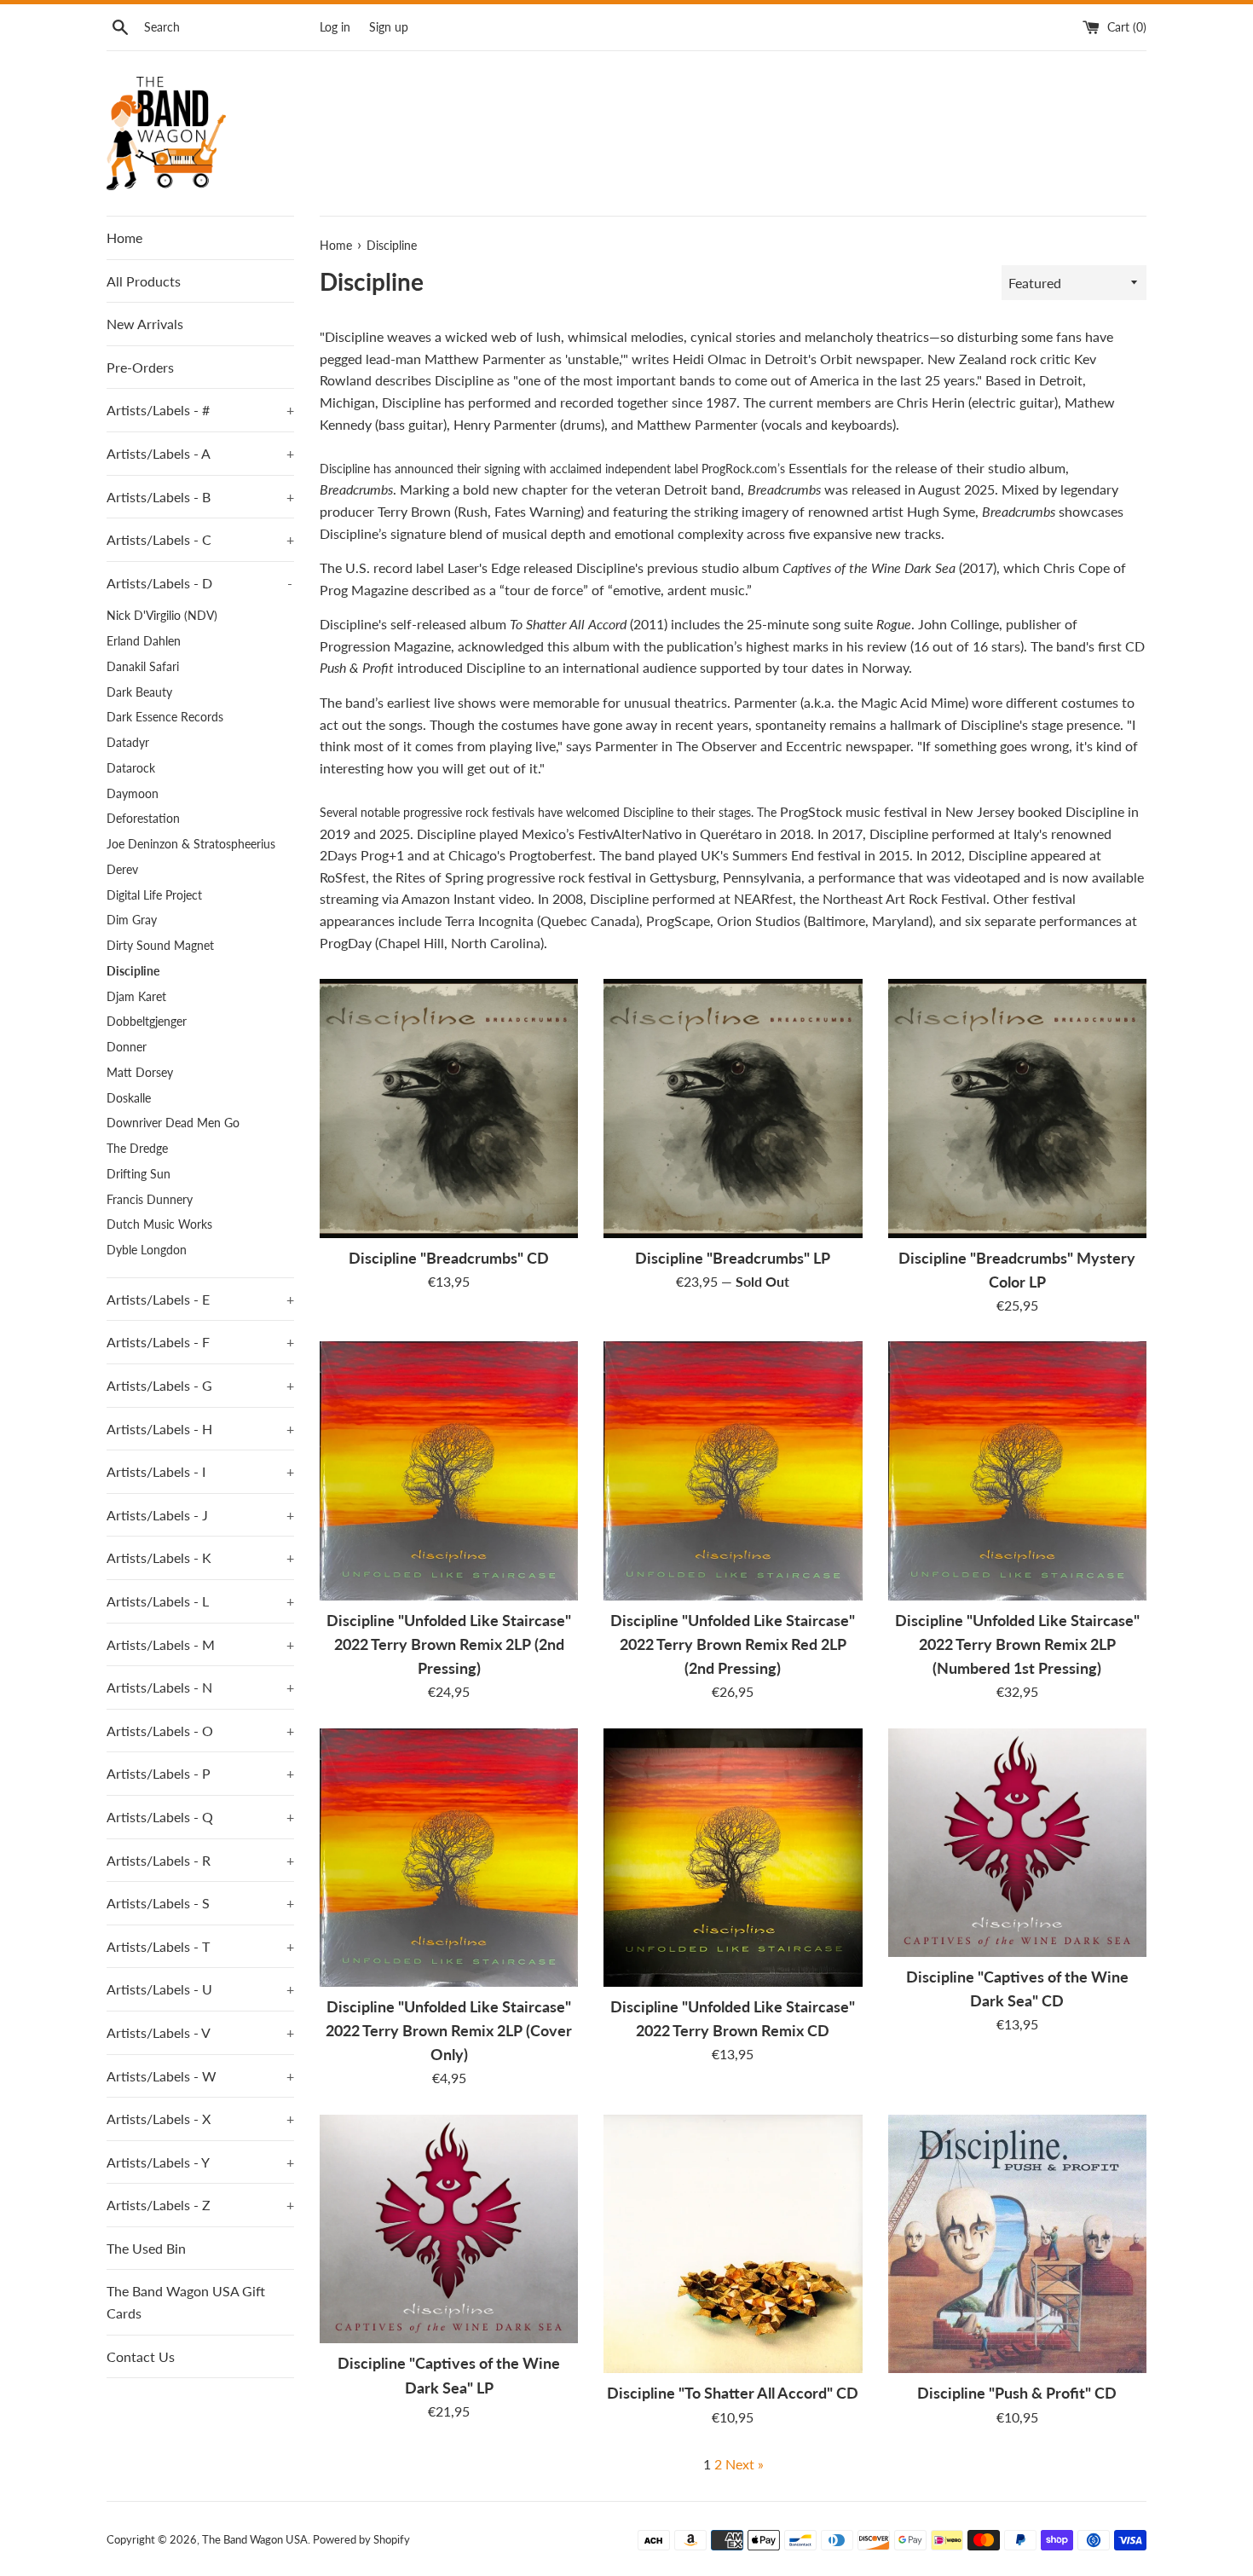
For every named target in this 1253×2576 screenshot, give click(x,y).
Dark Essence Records (165, 717)
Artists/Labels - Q (200, 1817)
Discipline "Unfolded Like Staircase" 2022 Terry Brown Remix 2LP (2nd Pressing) (449, 1644)
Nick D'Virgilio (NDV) (162, 616)
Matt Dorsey (140, 1073)
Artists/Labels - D (199, 583)
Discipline (133, 971)
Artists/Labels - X (200, 2119)
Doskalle (129, 1098)
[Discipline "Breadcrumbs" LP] (733, 1108)
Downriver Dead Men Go (173, 1123)
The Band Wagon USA (255, 2539)
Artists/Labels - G (200, 1385)
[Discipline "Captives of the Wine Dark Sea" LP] (449, 2229)
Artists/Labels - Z (200, 2205)
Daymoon (133, 794)
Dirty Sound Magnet (160, 946)
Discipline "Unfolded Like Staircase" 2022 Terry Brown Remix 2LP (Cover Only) (449, 2031)
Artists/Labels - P (200, 1773)
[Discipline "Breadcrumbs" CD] (449, 1108)
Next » (745, 2464)
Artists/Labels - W (200, 2076)
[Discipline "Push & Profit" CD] (1017, 2244)
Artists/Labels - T (200, 1946)
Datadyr (128, 743)
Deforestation (143, 819)
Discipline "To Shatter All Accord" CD (733, 2393)
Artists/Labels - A (200, 453)
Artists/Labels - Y (200, 2162)
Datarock (131, 768)
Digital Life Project (154, 895)
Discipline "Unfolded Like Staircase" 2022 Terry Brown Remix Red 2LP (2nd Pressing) (733, 1644)
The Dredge (137, 1149)
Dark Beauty (139, 692)
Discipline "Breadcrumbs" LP (733, 1258)
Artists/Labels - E (200, 1299)
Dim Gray (132, 920)
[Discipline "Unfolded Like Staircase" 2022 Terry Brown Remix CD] (733, 1858)
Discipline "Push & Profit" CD (1017, 2393)
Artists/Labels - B (200, 497)
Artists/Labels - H (200, 1429)
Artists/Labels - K (200, 1557)
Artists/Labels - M (200, 1644)
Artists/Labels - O (200, 1731)
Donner (127, 1047)
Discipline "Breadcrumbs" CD (449, 1258)
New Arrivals (145, 324)
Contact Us (141, 2356)
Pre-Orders (140, 367)
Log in (335, 27)
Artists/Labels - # (200, 410)
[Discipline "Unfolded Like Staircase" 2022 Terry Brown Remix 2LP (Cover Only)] (449, 1858)
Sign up (389, 27)
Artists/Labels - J (200, 1515)
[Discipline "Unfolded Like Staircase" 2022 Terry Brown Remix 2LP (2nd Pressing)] (449, 1470)
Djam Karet (136, 997)
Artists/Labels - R (200, 1860)
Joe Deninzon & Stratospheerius (191, 844)
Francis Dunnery (150, 1200)
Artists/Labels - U (200, 1989)
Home (124, 237)
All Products (144, 281)
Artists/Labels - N (200, 1687)
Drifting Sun (139, 1174)
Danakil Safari (143, 667)
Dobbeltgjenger (147, 1022)
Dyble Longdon (147, 1250)
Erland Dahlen (144, 641)
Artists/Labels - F (200, 1342)
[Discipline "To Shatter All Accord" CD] (733, 2244)
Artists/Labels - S (200, 1903)
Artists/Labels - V (200, 2032)
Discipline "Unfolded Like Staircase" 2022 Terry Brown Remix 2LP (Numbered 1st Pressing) (1017, 1644)
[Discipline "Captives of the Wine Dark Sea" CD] (1017, 1843)
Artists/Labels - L (200, 1601)
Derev (122, 870)
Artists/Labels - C (200, 539)
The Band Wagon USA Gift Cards (186, 2302)
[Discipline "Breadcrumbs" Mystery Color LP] (1017, 1108)
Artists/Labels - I (200, 1471)
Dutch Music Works (159, 1224)
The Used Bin (146, 2248)
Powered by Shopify (361, 2539)
